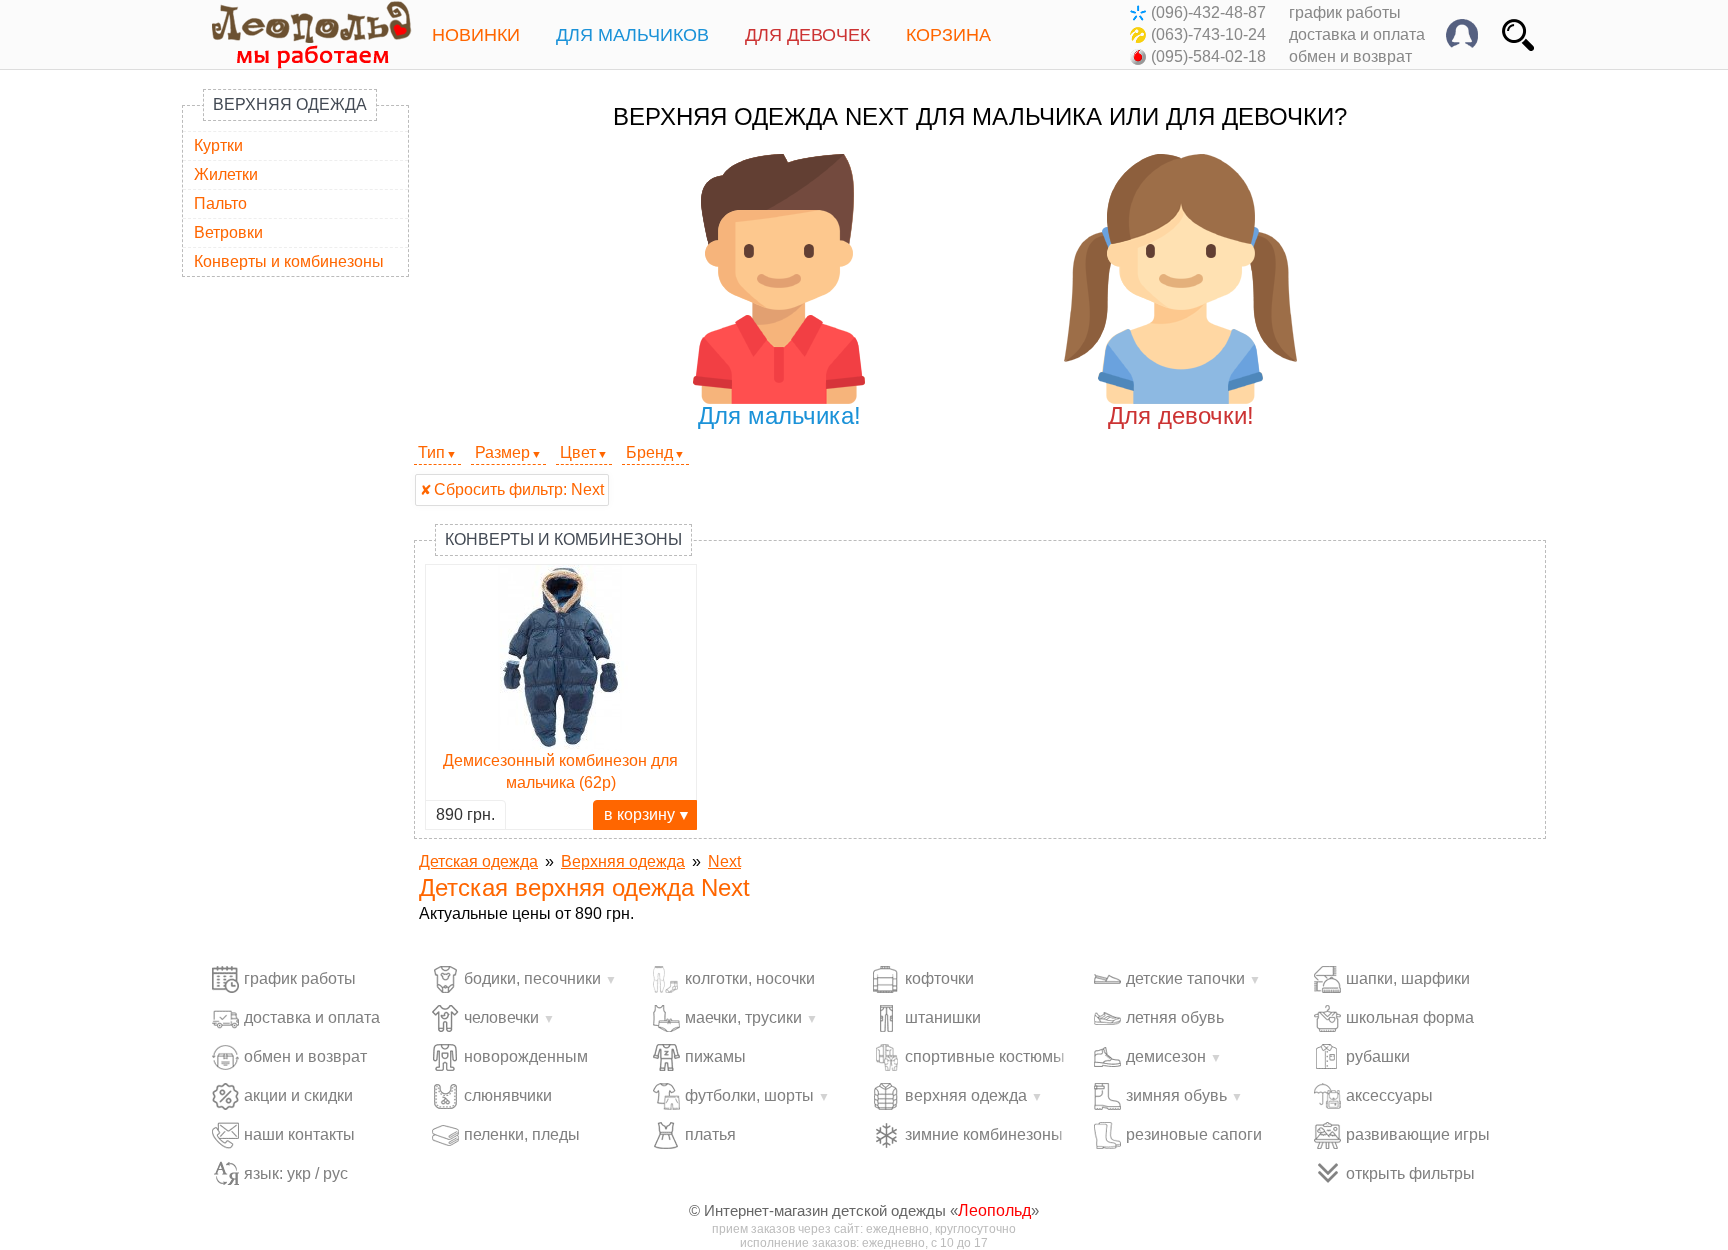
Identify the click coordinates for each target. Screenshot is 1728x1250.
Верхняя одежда (290, 104)
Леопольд (994, 1210)
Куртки (218, 145)
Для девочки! (1181, 415)
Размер (502, 452)
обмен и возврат (1350, 56)
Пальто (220, 203)
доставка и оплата (1357, 34)
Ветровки (228, 232)
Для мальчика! (779, 415)
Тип (431, 452)
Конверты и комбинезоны (289, 261)
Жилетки (226, 174)
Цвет (578, 452)
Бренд (649, 452)
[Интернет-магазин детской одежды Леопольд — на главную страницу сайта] (297, 34)
